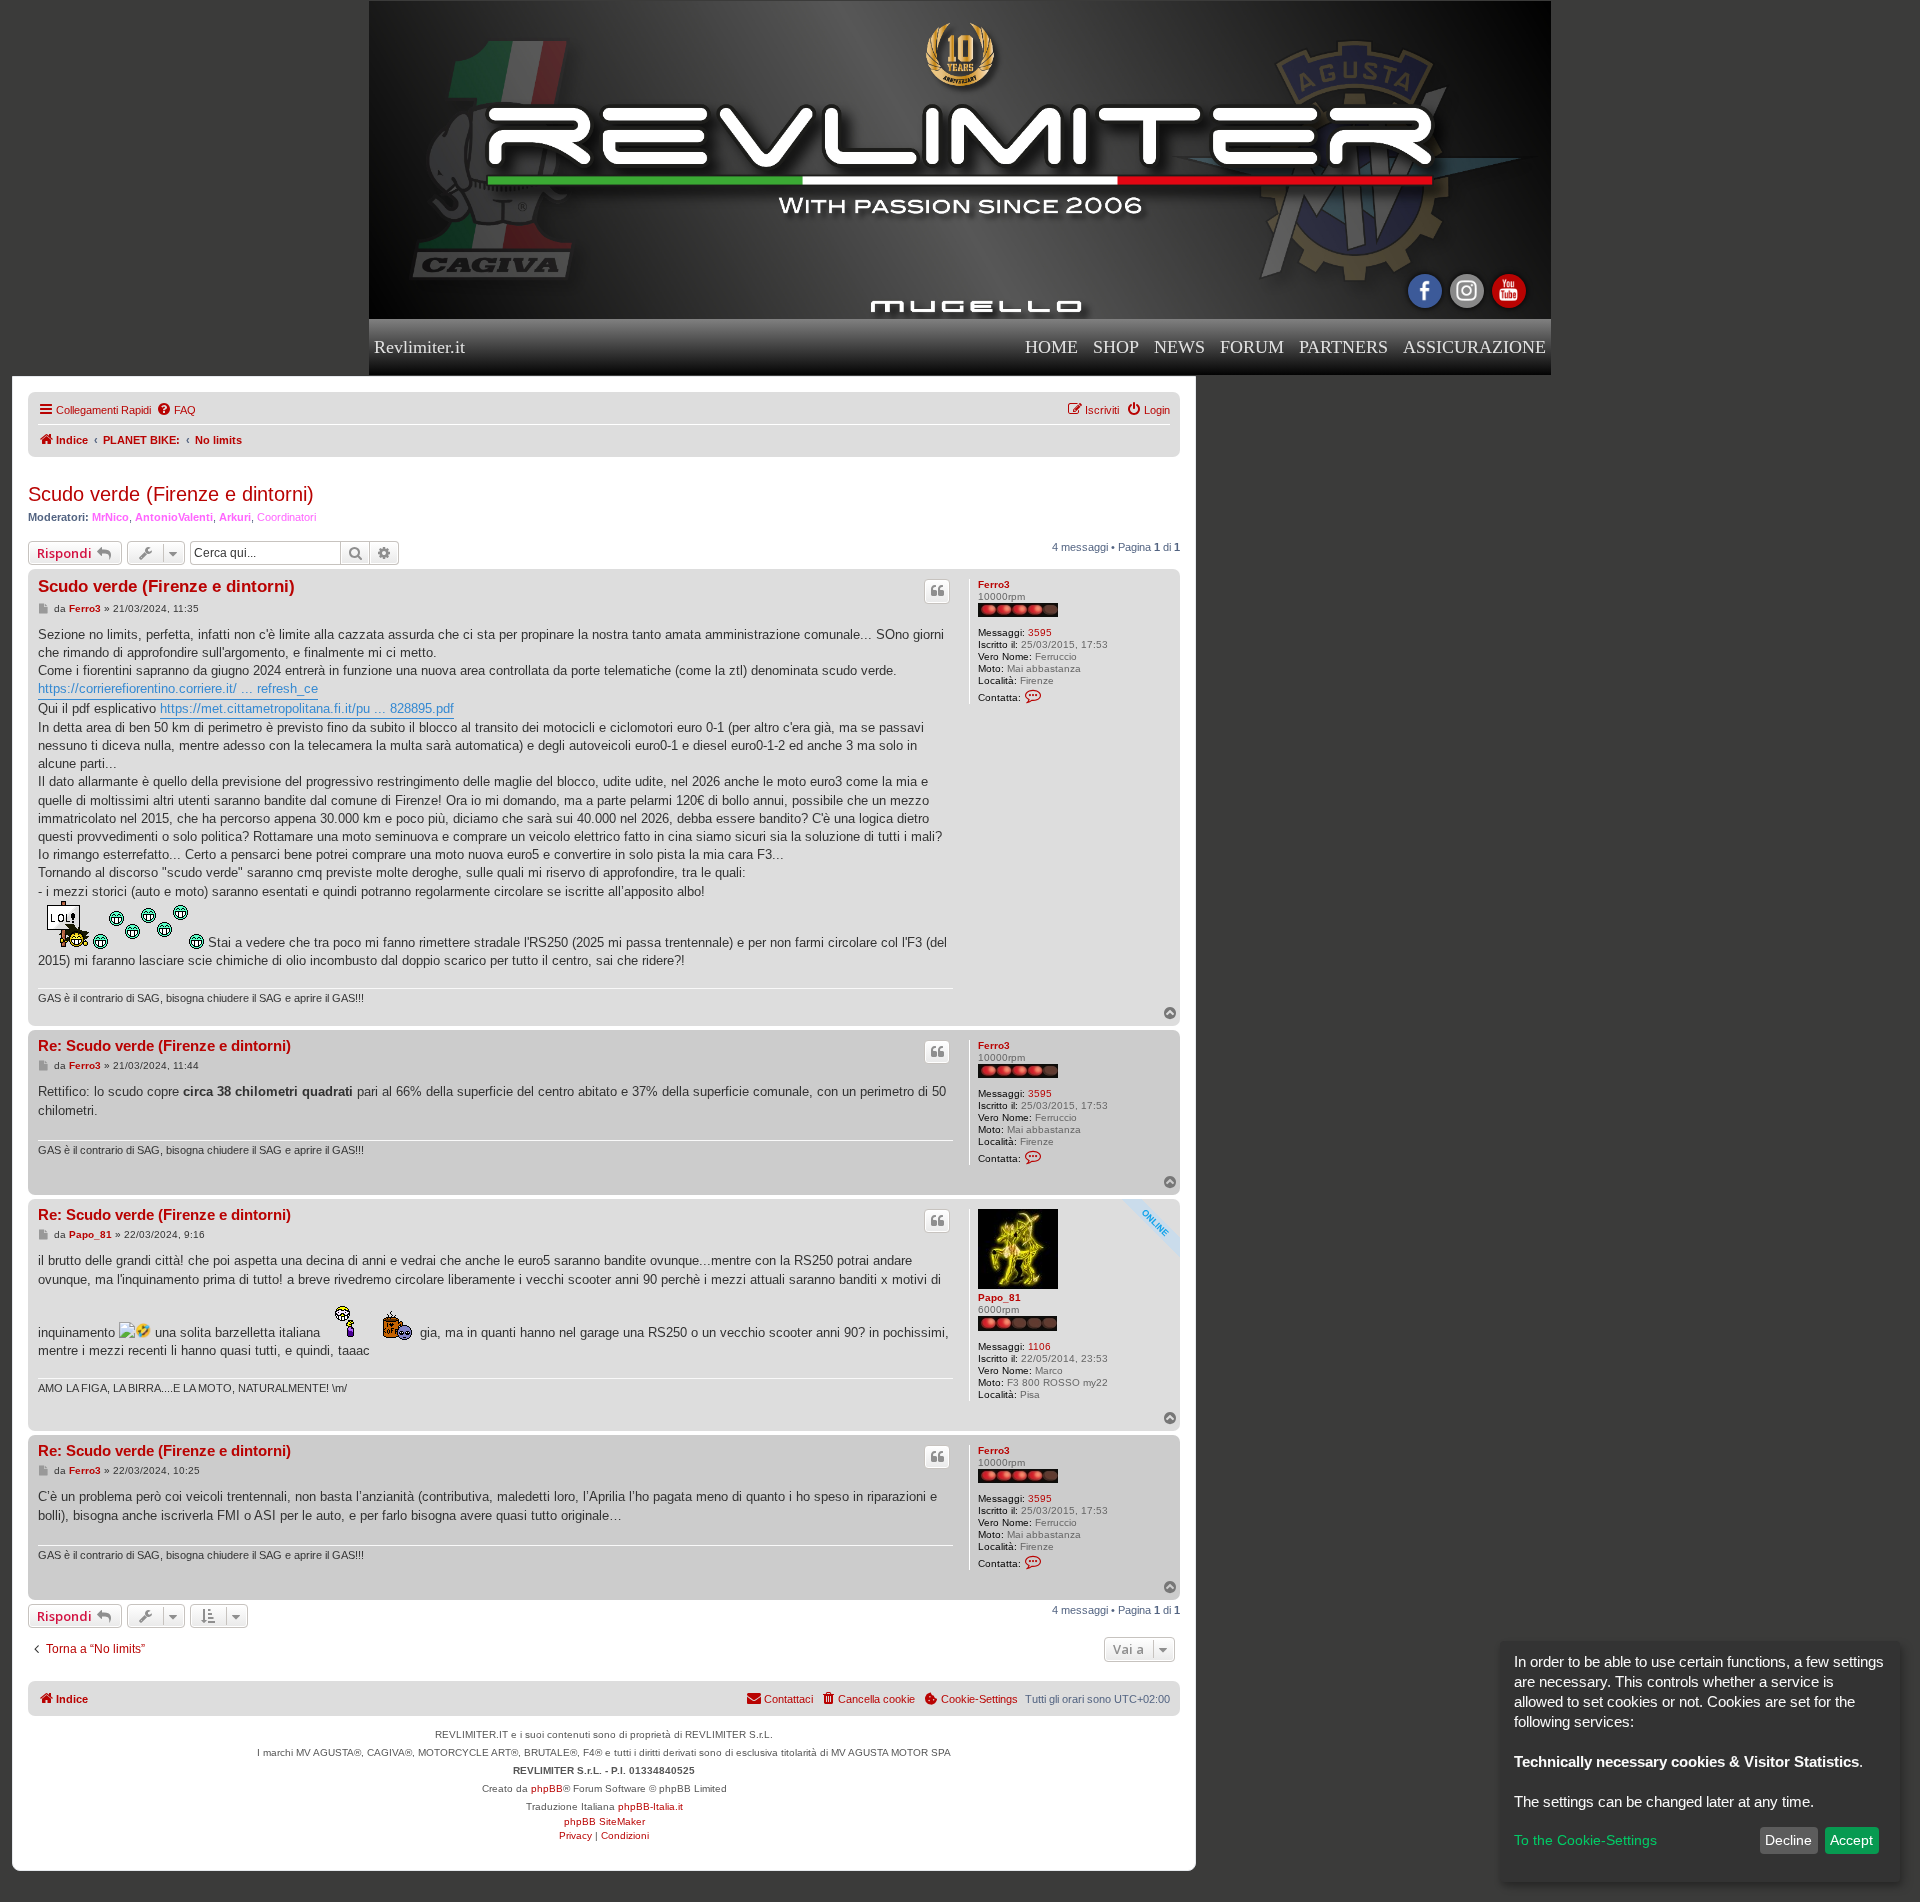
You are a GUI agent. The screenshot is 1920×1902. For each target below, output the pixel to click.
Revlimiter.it (419, 347)
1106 (1039, 1346)
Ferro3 (994, 584)
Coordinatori (286, 517)
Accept (1851, 1840)
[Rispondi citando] (937, 591)
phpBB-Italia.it (650, 1806)
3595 (1040, 632)
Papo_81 (999, 1297)
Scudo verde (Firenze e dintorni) (171, 494)
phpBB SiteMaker (604, 1821)
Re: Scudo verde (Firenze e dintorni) (164, 1045)
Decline (1788, 1840)
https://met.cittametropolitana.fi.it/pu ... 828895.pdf (307, 708)
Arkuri (235, 517)
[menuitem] (176, 410)
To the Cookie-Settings (1585, 1840)
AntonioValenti (174, 517)
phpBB (547, 1788)
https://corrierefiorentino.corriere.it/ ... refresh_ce (178, 688)
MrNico (110, 517)
